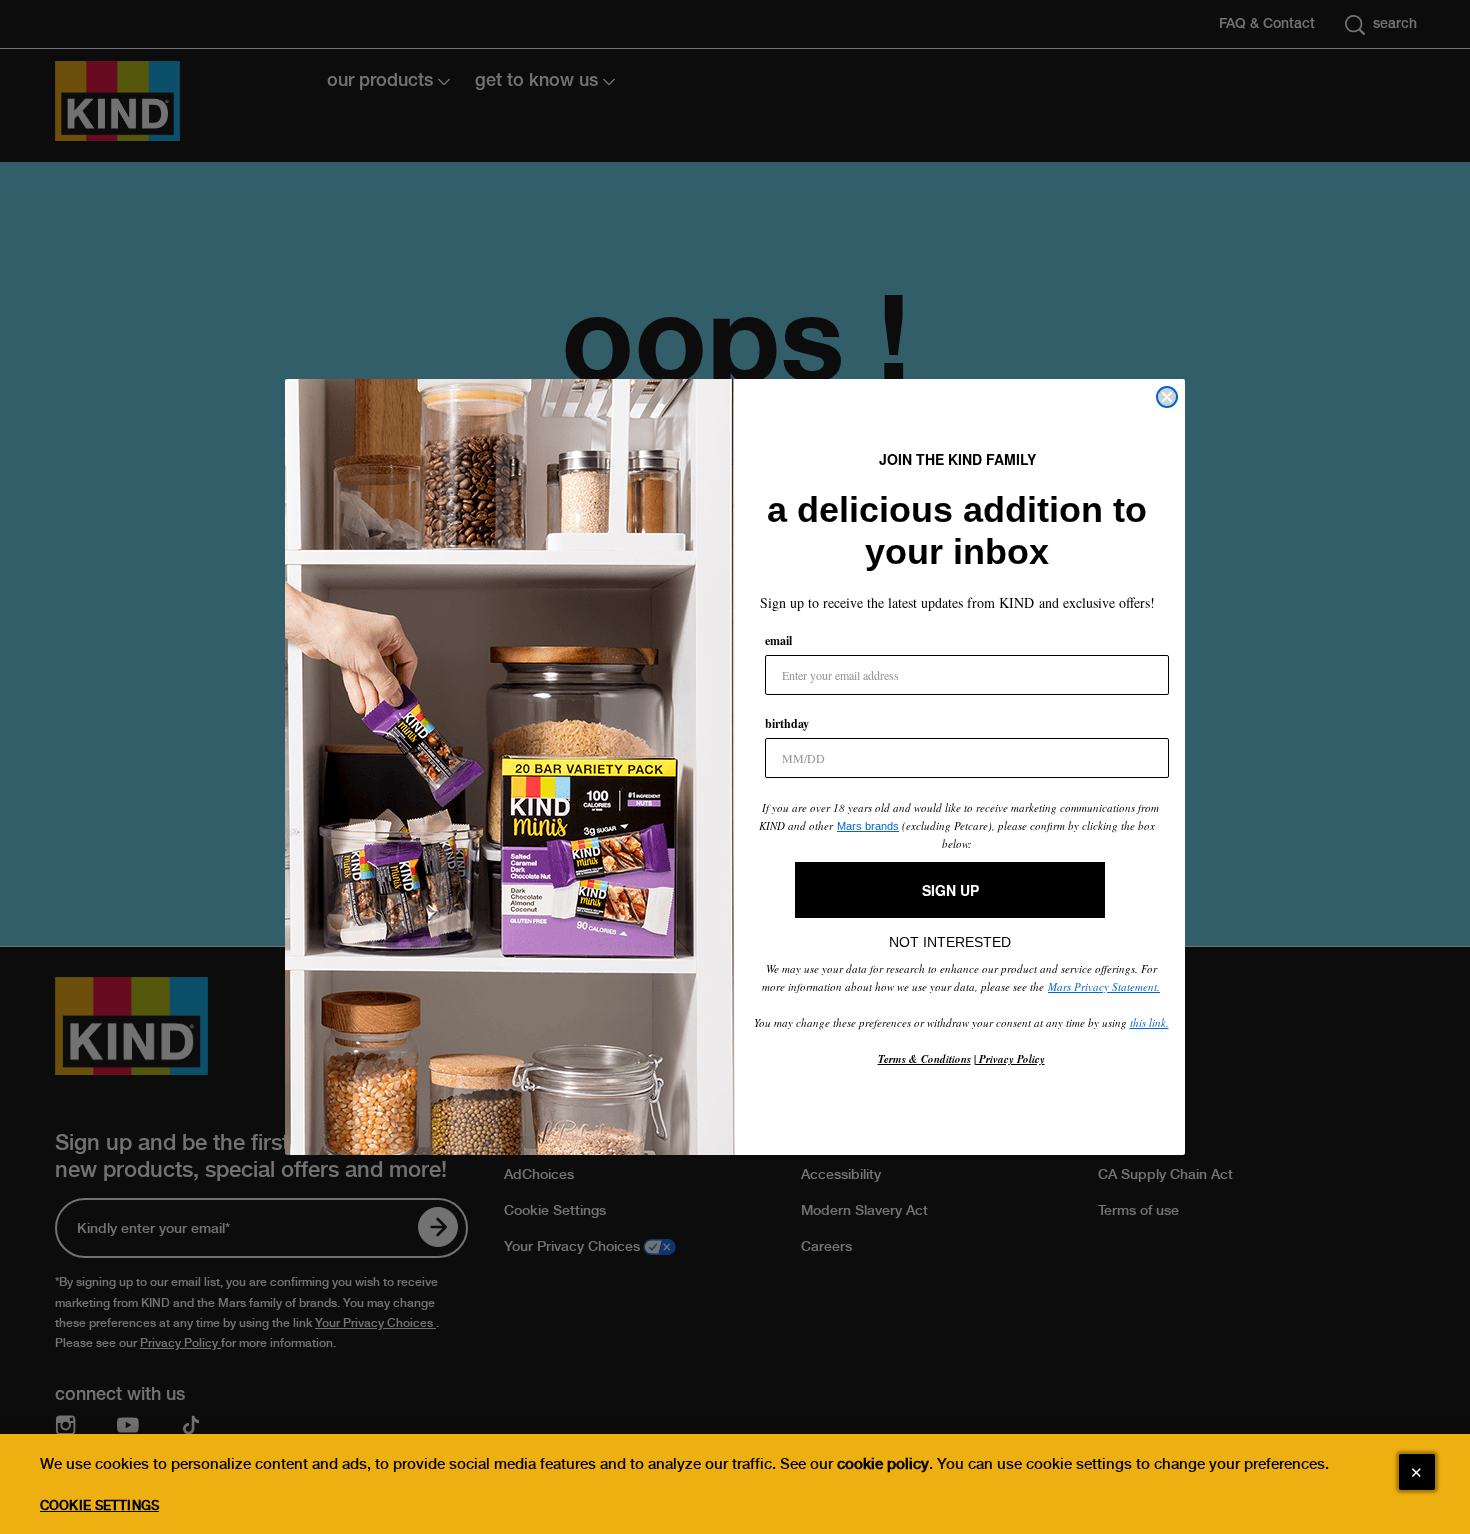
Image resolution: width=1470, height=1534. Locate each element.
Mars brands (868, 826)
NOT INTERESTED (950, 937)
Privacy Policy (1010, 1059)
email (778, 640)
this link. (1149, 1022)
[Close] (1417, 1472)
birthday (787, 723)
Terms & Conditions (924, 1059)
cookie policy (883, 1464)
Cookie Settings (99, 1505)
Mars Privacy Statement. (1104, 986)
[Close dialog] (1167, 397)
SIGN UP (950, 890)
